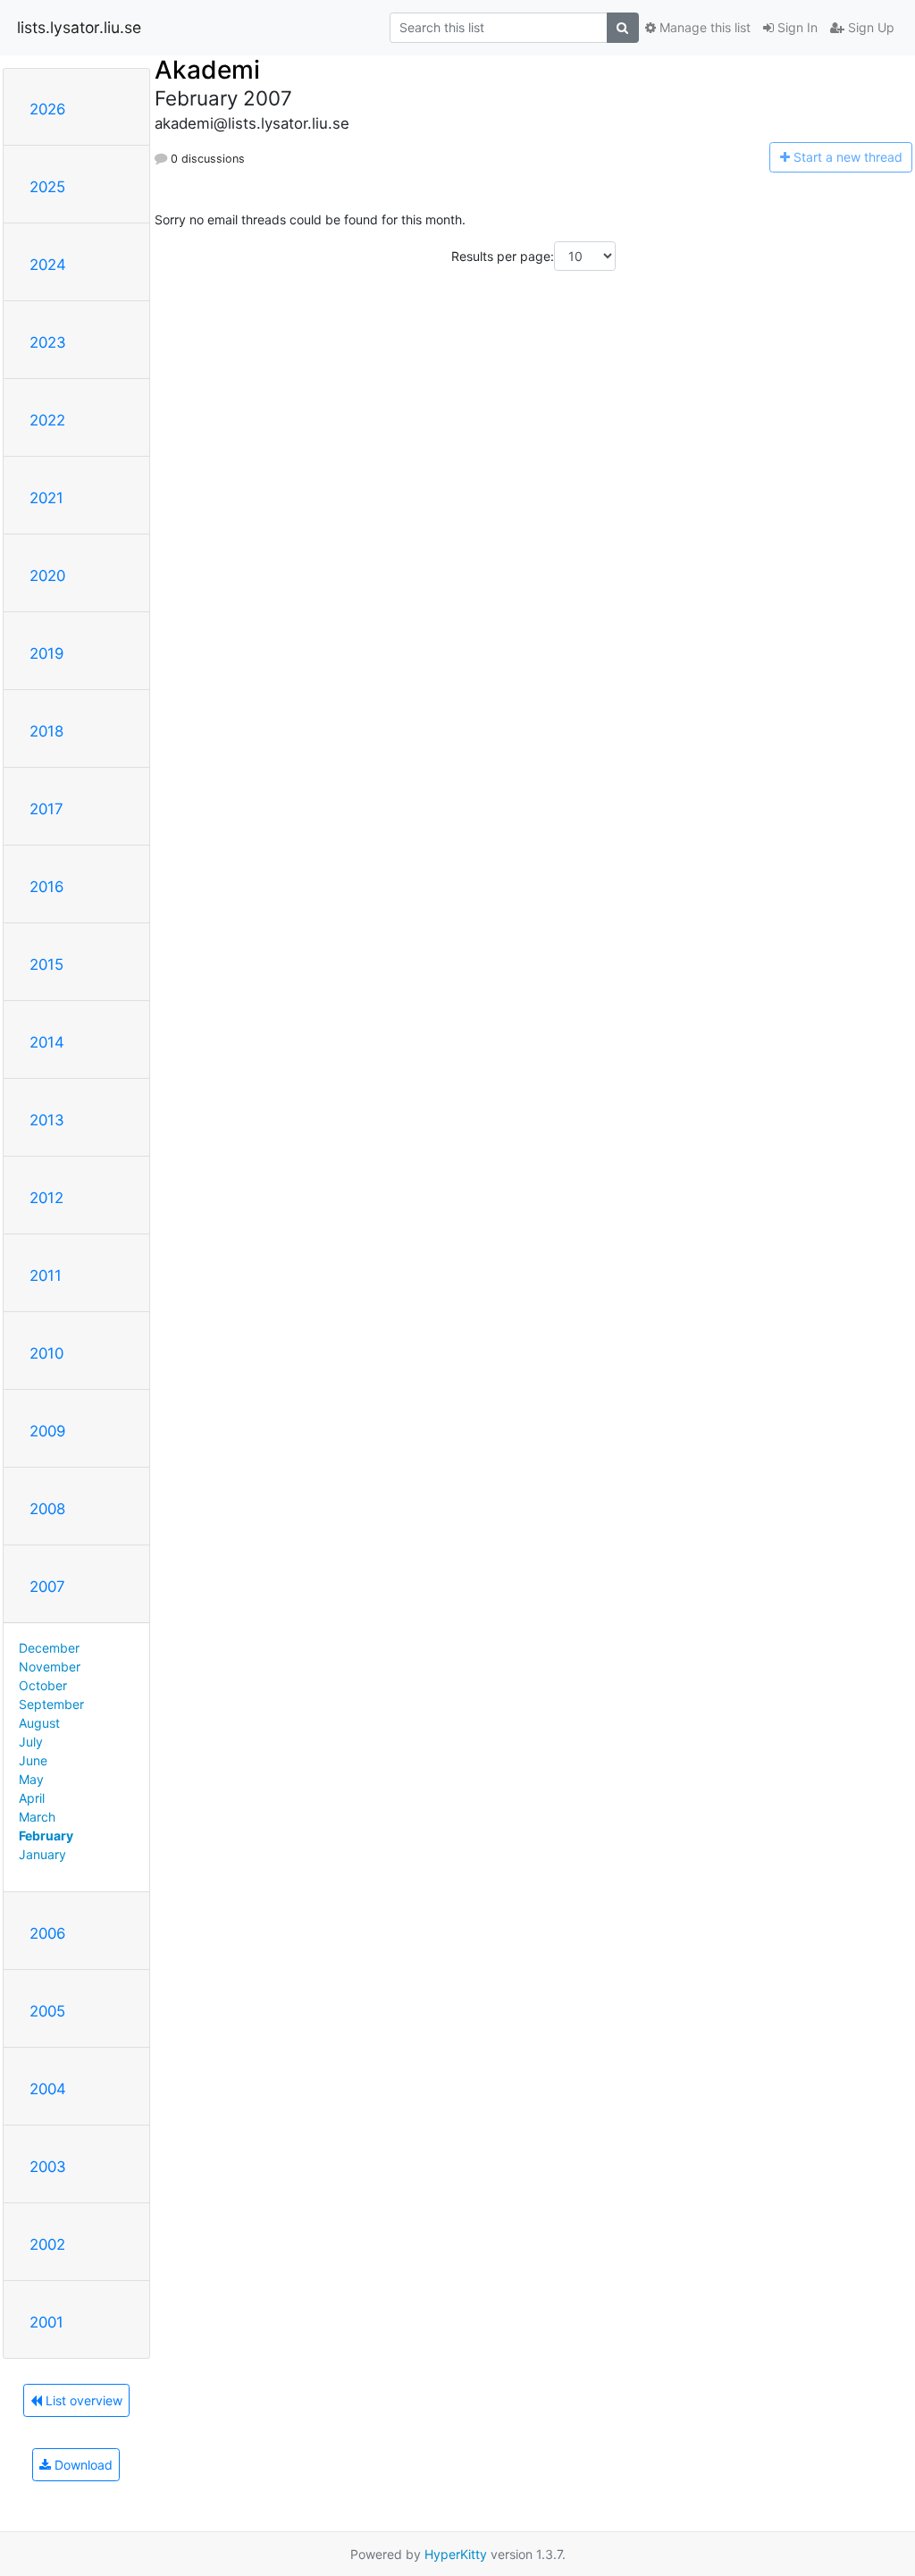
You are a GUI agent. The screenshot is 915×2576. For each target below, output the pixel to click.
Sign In (796, 27)
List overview (82, 2400)
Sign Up (869, 27)
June (33, 1760)
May (31, 1779)
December (49, 1648)
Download (82, 2465)
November (50, 1667)
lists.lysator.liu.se (79, 27)
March (37, 1817)
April (32, 1798)
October (43, 1685)
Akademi (207, 70)
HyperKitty (456, 2554)
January (42, 1854)
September (51, 1704)
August (39, 1723)
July (31, 1742)
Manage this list (703, 27)
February (46, 1835)
